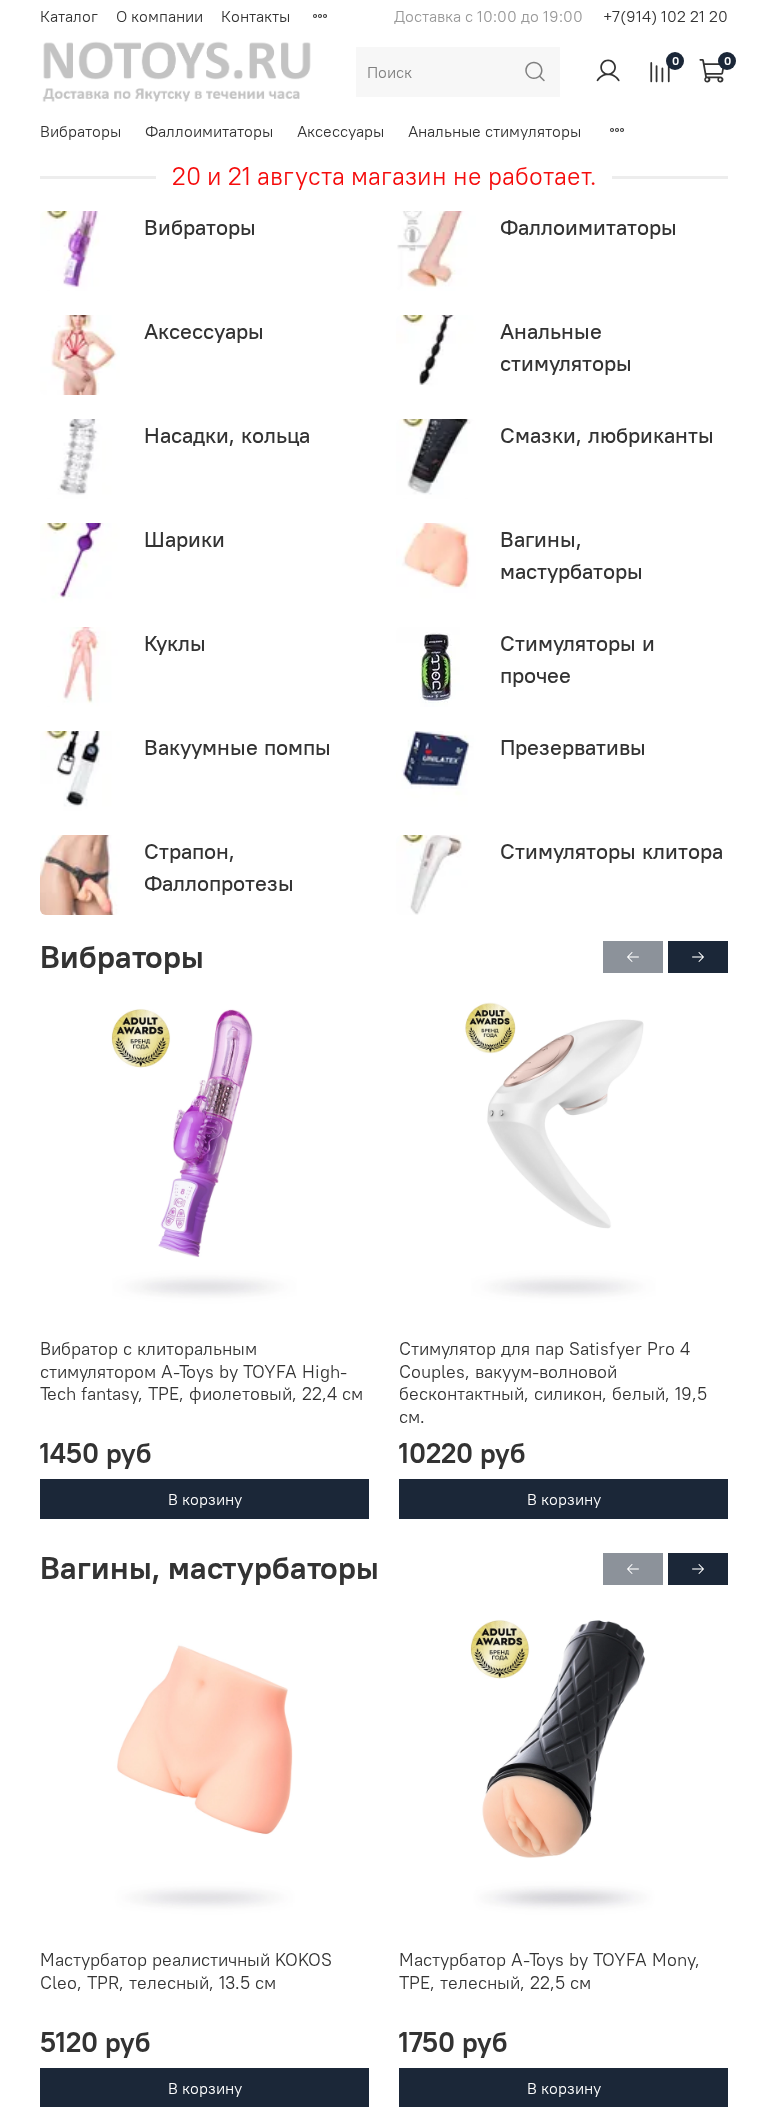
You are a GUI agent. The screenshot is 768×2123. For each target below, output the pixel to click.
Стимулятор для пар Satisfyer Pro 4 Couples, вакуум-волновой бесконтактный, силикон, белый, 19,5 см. (553, 1382)
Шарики (184, 539)
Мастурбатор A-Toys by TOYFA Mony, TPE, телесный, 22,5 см (549, 1971)
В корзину (205, 1499)
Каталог (69, 16)
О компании (159, 16)
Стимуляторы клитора (611, 851)
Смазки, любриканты (607, 435)
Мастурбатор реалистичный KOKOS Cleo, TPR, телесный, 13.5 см (186, 1971)
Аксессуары (340, 131)
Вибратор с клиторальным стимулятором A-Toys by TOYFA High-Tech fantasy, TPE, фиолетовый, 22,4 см (201, 1371)
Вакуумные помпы (237, 747)
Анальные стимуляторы (494, 131)
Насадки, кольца (227, 435)
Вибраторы (80, 131)
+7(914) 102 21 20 (665, 16)
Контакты (255, 16)
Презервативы (573, 747)
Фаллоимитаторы (209, 131)
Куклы (175, 643)
